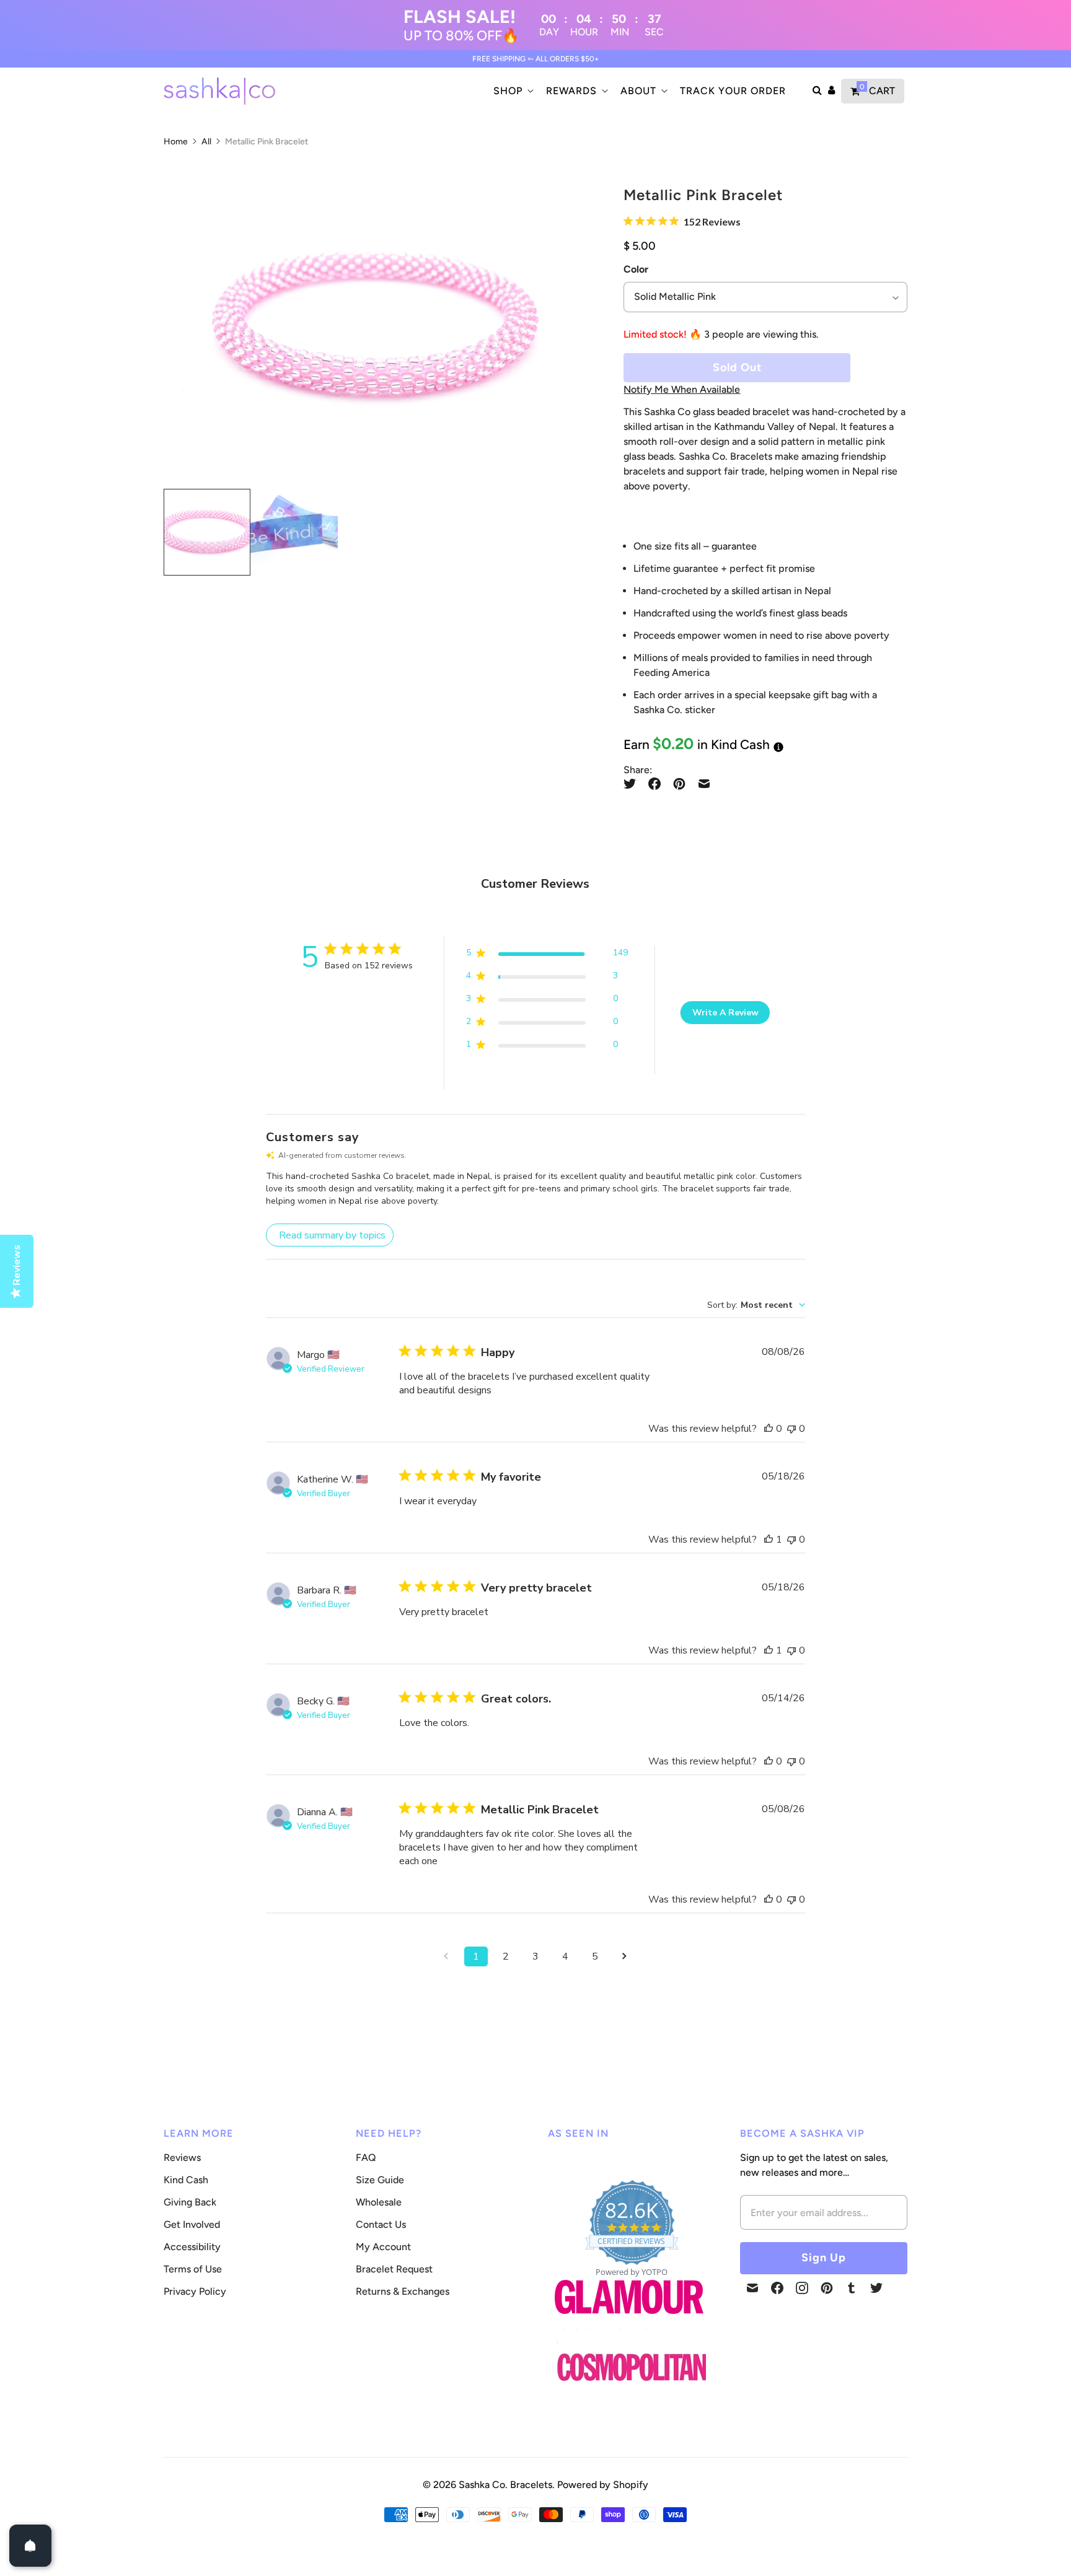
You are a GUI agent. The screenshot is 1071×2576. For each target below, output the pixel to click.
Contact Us (381, 2224)
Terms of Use (193, 2269)
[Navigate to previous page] (446, 1956)
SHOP (508, 91)
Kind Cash (186, 2180)
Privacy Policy (195, 2291)
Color (636, 269)
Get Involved (192, 2224)
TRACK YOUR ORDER (733, 91)
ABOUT (638, 91)
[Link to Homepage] (629, 2321)
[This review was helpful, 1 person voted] (769, 1540)
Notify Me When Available (682, 389)
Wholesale (379, 2202)
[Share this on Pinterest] (679, 784)
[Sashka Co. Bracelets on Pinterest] (827, 2288)
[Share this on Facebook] (654, 784)
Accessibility (192, 2247)
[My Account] (831, 91)
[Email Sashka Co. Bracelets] (752, 2288)
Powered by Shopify (603, 2485)
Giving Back (190, 2202)
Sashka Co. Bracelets (505, 2485)
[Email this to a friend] (704, 784)
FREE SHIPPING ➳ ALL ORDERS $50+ (536, 59)
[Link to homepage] (632, 2368)
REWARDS (571, 91)
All (206, 142)
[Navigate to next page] (625, 1956)
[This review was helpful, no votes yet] (769, 1429)
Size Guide (380, 2180)
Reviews (182, 2158)
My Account (383, 2247)
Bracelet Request (394, 2269)
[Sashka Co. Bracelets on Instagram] (802, 2288)
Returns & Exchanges (403, 2291)
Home (176, 142)
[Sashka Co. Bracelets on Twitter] (876, 2288)
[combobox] (756, 1305)
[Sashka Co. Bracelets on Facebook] (777, 2288)
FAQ (366, 2158)
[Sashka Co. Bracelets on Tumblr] (852, 2288)
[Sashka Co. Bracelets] (219, 91)
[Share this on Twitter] (633, 784)
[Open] (30, 2546)
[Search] (817, 91)
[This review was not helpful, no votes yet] (791, 1429)
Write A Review (725, 1013)
